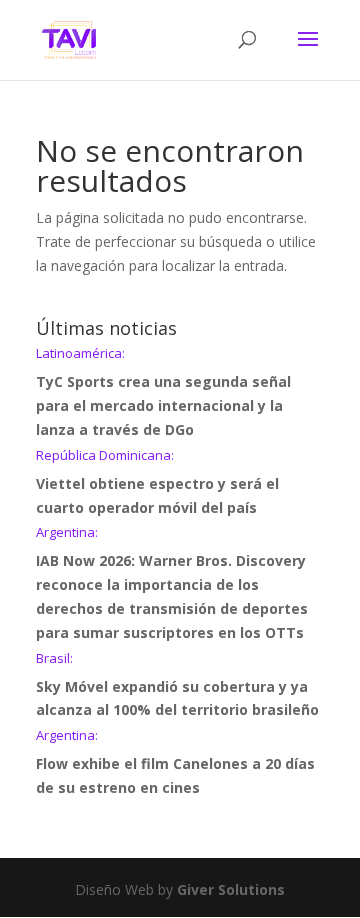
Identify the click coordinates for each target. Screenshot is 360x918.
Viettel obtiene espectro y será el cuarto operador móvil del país (157, 483)
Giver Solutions (231, 889)
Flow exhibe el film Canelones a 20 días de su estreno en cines (175, 763)
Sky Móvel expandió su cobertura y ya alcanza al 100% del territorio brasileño (177, 686)
